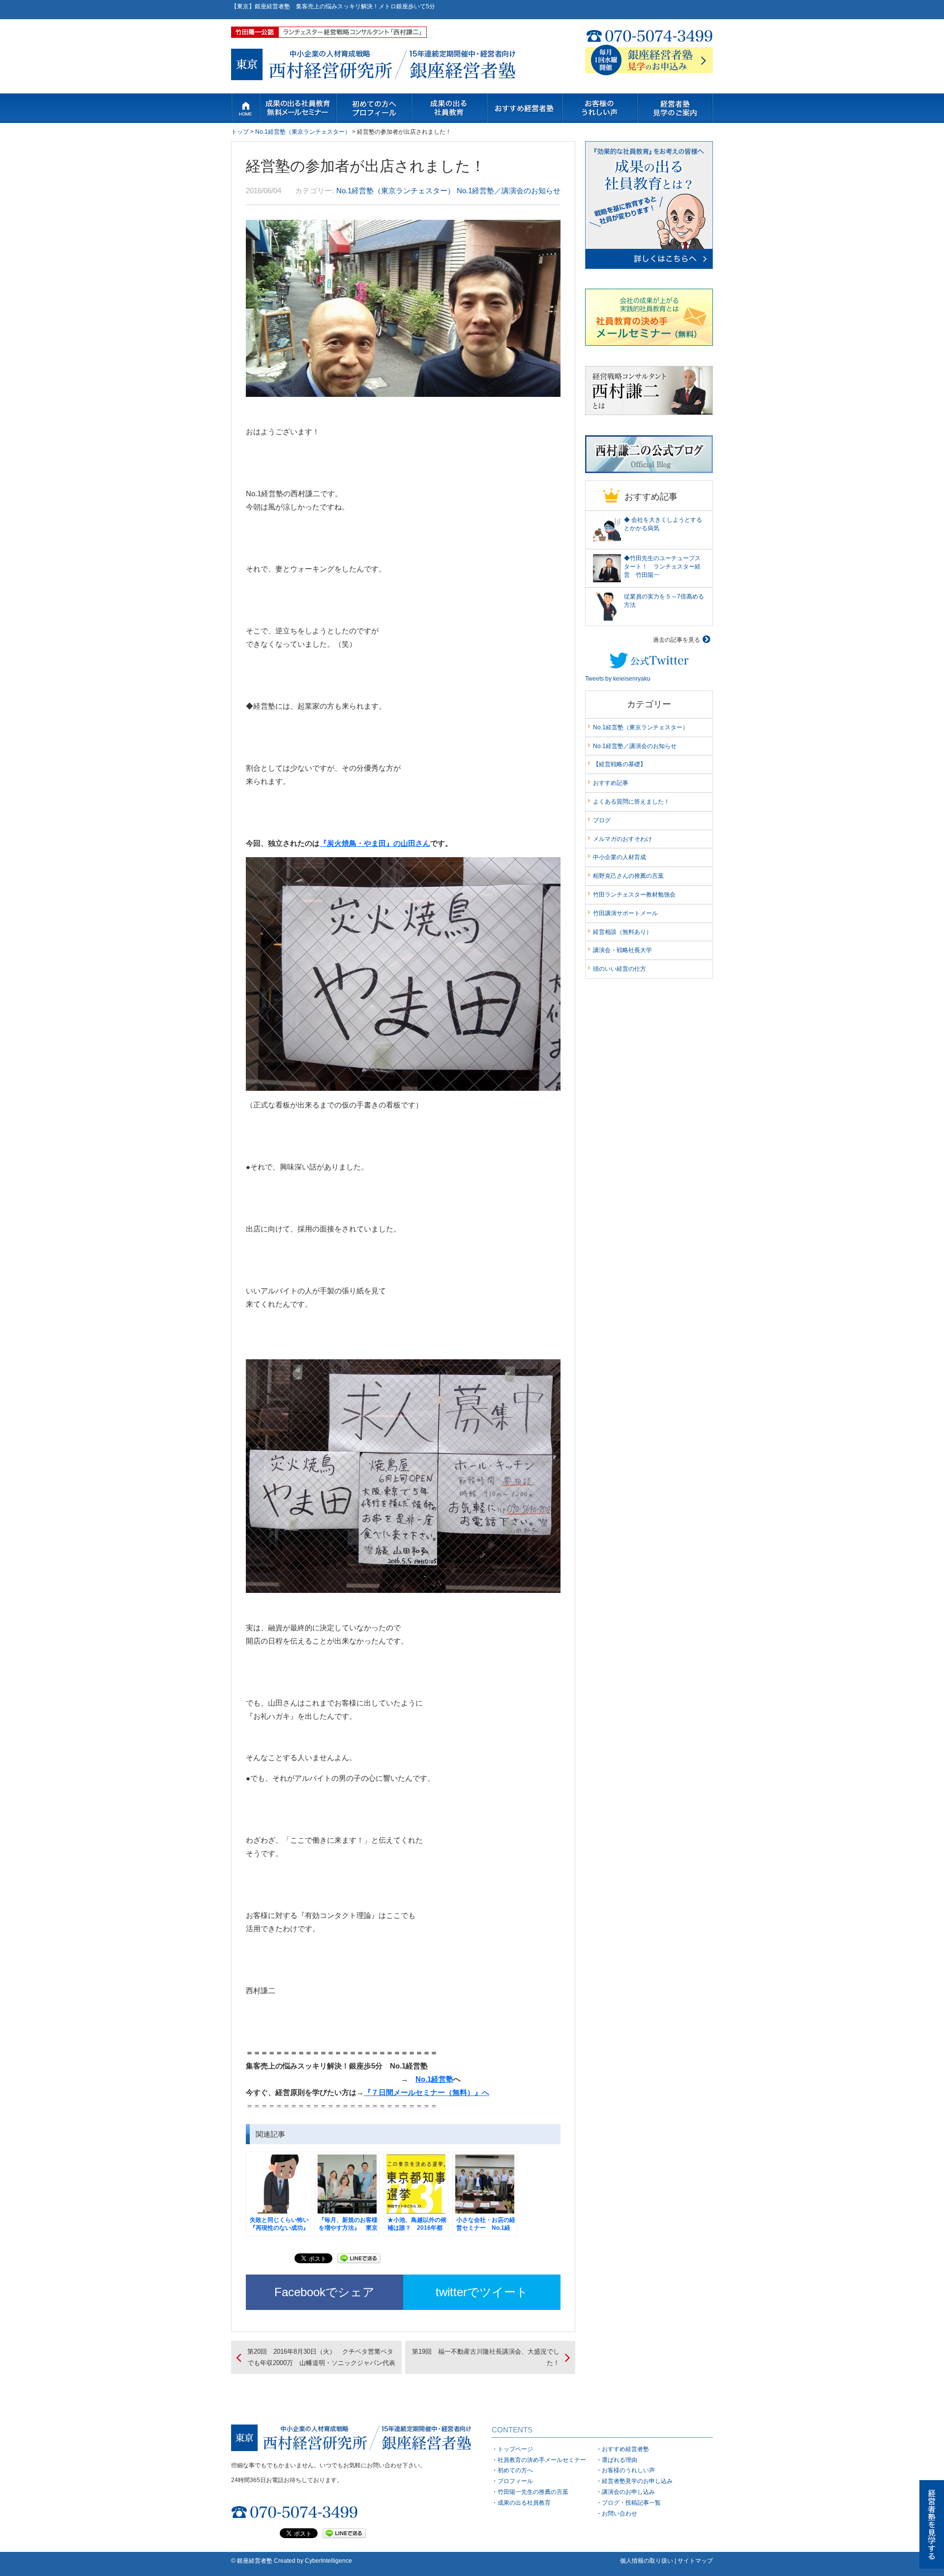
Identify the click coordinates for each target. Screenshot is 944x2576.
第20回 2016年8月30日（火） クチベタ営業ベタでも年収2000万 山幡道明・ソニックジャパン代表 (321, 2357)
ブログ (602, 820)
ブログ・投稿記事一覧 (631, 2503)
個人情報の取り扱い (647, 2561)
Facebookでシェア (324, 2292)
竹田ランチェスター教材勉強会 (634, 895)
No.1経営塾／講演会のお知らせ (509, 191)
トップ (240, 132)
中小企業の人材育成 (619, 857)
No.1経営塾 (434, 2079)
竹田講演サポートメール (625, 913)
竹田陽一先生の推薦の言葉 (533, 2492)
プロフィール (515, 2481)
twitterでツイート (482, 2292)
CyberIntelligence (328, 2561)
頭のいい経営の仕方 (619, 969)
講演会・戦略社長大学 (622, 950)
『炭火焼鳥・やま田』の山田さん (375, 843)
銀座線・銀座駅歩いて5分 (524, 108)
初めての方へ (374, 108)
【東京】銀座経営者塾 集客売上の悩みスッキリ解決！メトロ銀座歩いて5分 (333, 6)
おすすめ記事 (611, 783)
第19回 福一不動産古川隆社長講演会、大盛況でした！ (486, 2357)
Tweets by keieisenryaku (618, 679)
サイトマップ (695, 2561)
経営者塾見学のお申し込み (637, 2481)
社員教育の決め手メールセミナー (298, 108)
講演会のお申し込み (628, 2492)
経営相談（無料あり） (622, 932)
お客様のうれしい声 (600, 108)
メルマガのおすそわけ (622, 839)
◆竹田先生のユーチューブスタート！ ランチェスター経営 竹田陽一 (662, 567)
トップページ (245, 108)
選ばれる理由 (619, 2460)
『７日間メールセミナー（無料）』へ (427, 2092)
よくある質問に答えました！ (631, 802)
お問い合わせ (675, 108)
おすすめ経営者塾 (625, 2449)
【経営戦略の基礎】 (619, 764)
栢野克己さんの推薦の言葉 (628, 876)
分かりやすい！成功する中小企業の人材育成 (449, 108)
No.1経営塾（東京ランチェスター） (303, 132)
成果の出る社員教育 (524, 2503)
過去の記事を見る (677, 640)
